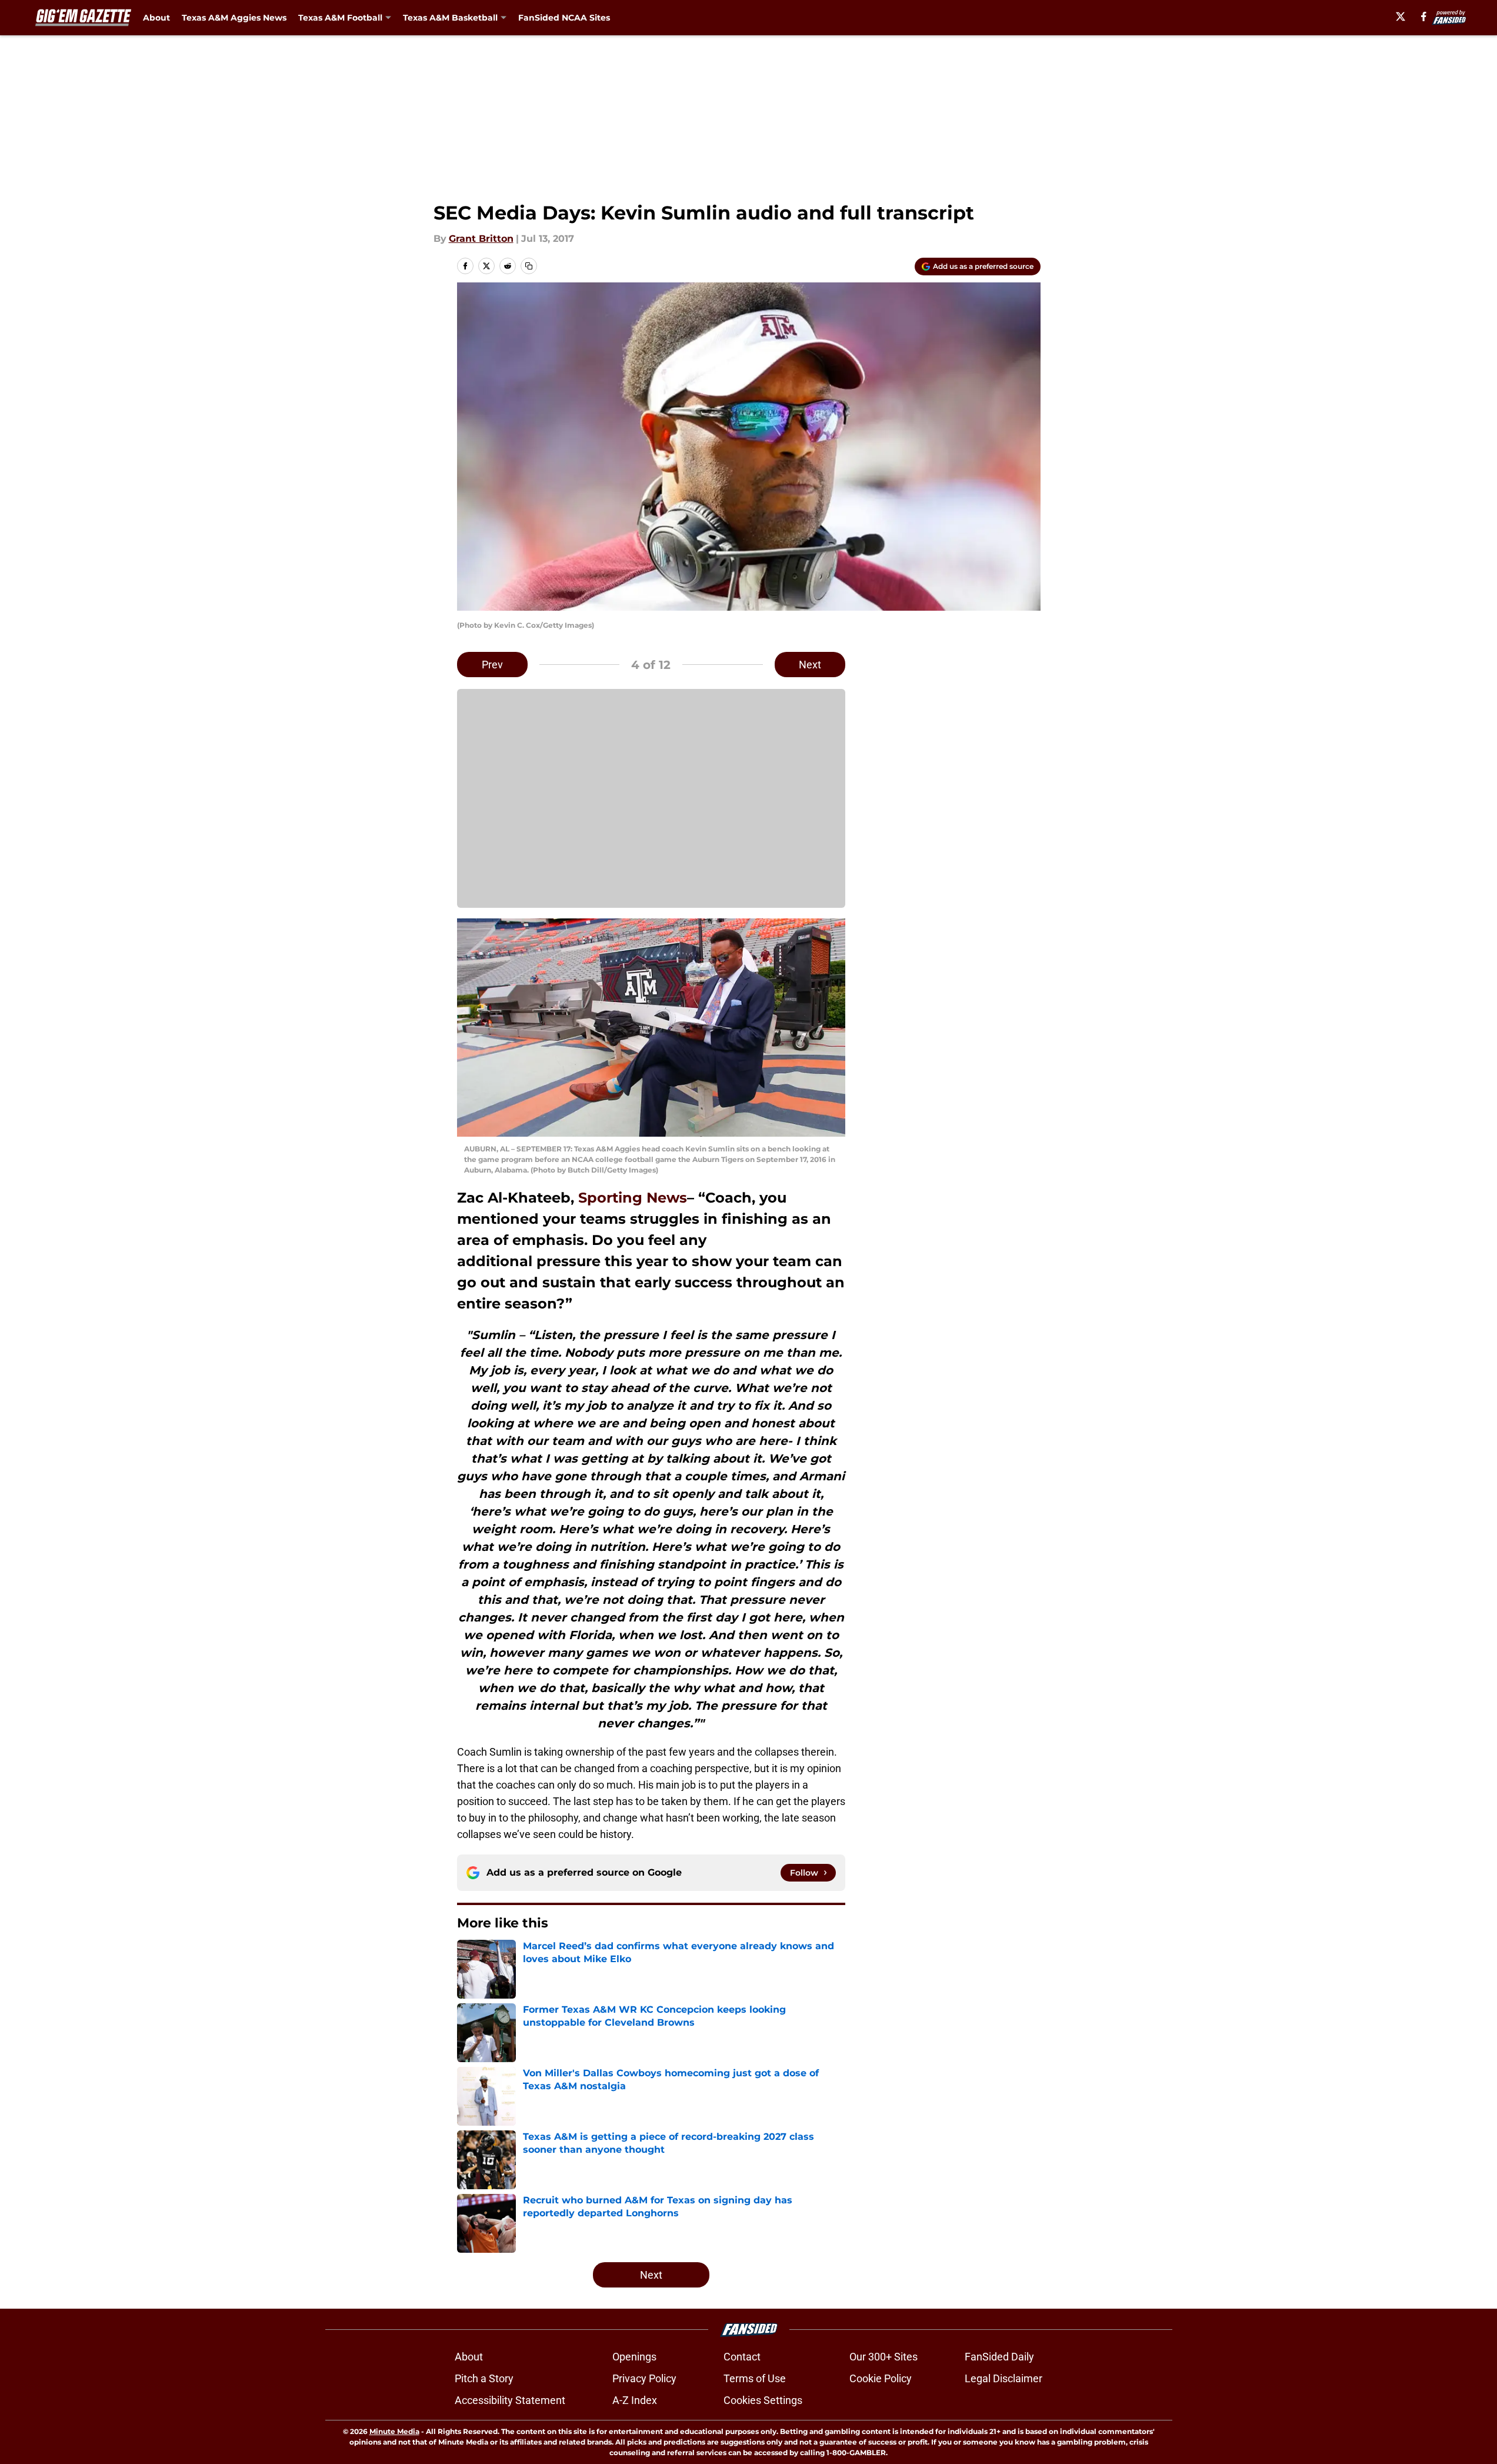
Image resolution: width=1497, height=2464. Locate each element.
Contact (742, 2357)
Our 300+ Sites (883, 2357)
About (156, 18)
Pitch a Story (484, 2378)
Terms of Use (755, 2378)
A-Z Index (635, 2400)
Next (810, 665)
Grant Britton (481, 239)
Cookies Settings (763, 2400)
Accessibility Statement (510, 2400)
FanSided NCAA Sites (564, 18)
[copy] (529, 266)
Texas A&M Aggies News (234, 18)
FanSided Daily (999, 2357)
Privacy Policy (644, 2378)
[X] (1401, 16)
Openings (634, 2357)
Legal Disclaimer (1003, 2378)
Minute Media (394, 2431)
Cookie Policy (881, 2378)
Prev (492, 665)
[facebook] (1424, 16)
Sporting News (633, 1198)
